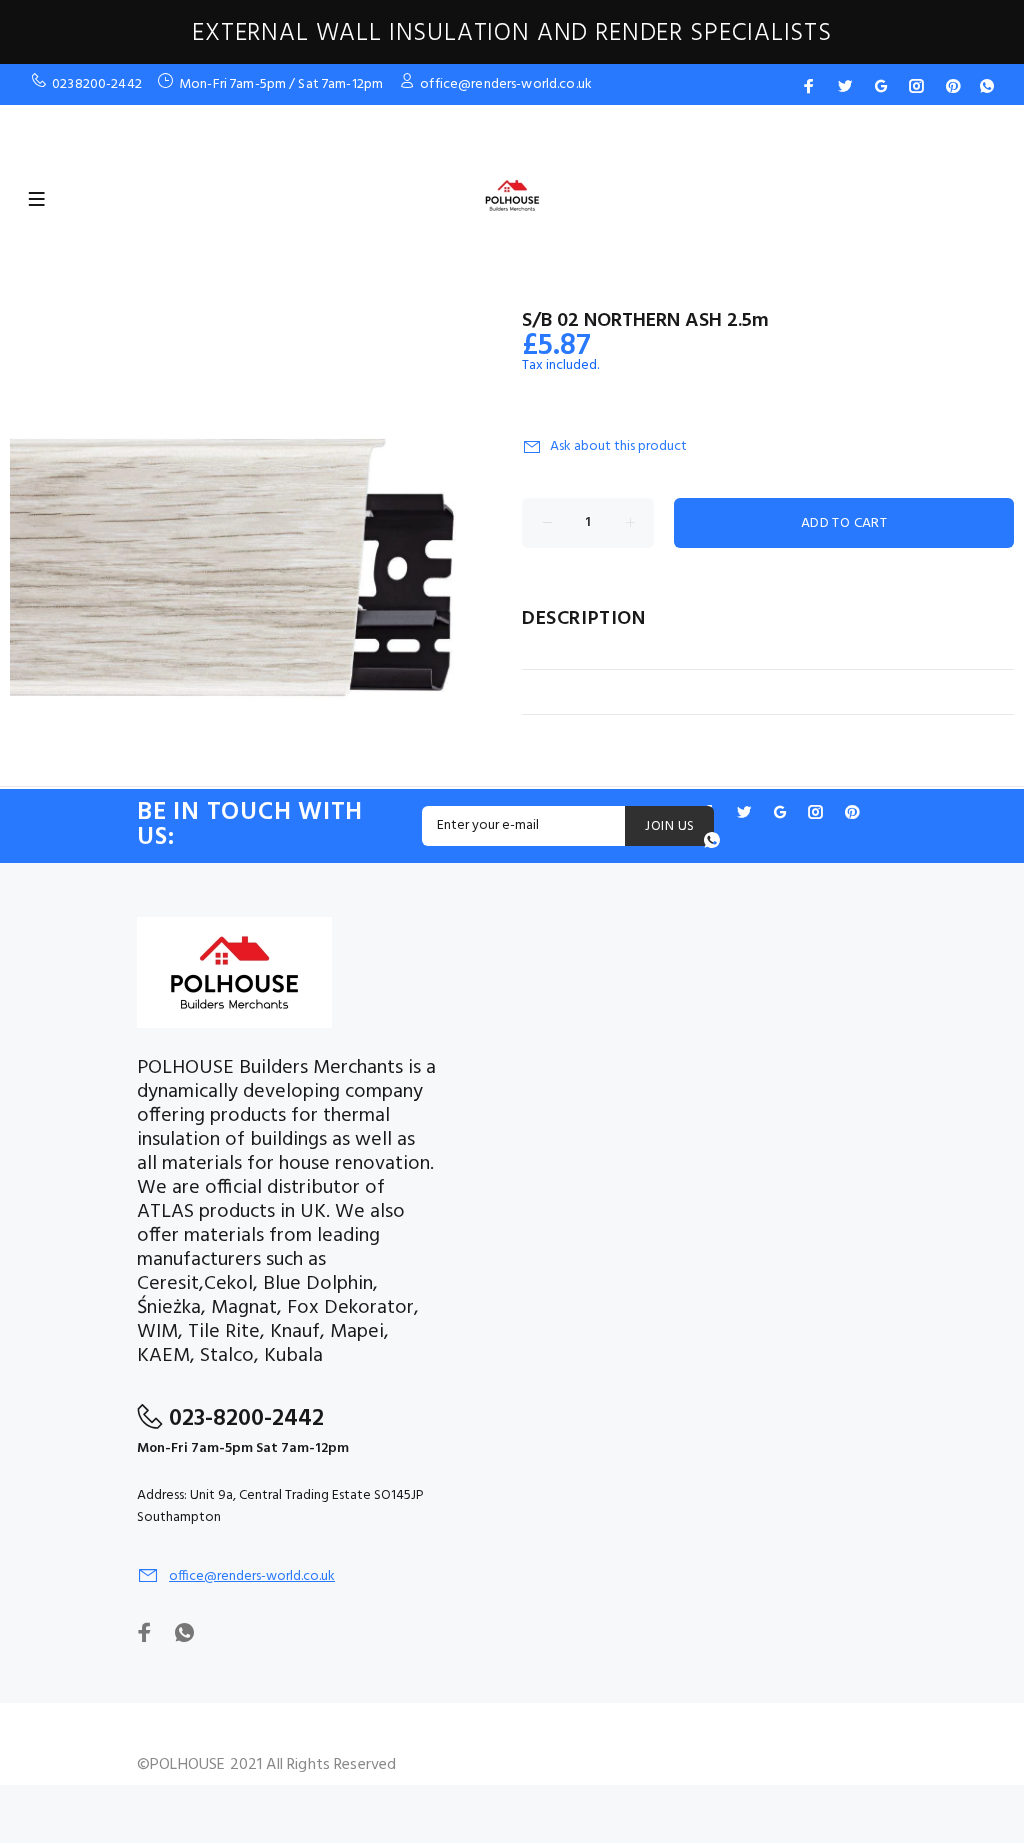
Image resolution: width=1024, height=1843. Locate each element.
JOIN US (669, 826)
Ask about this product (618, 446)
